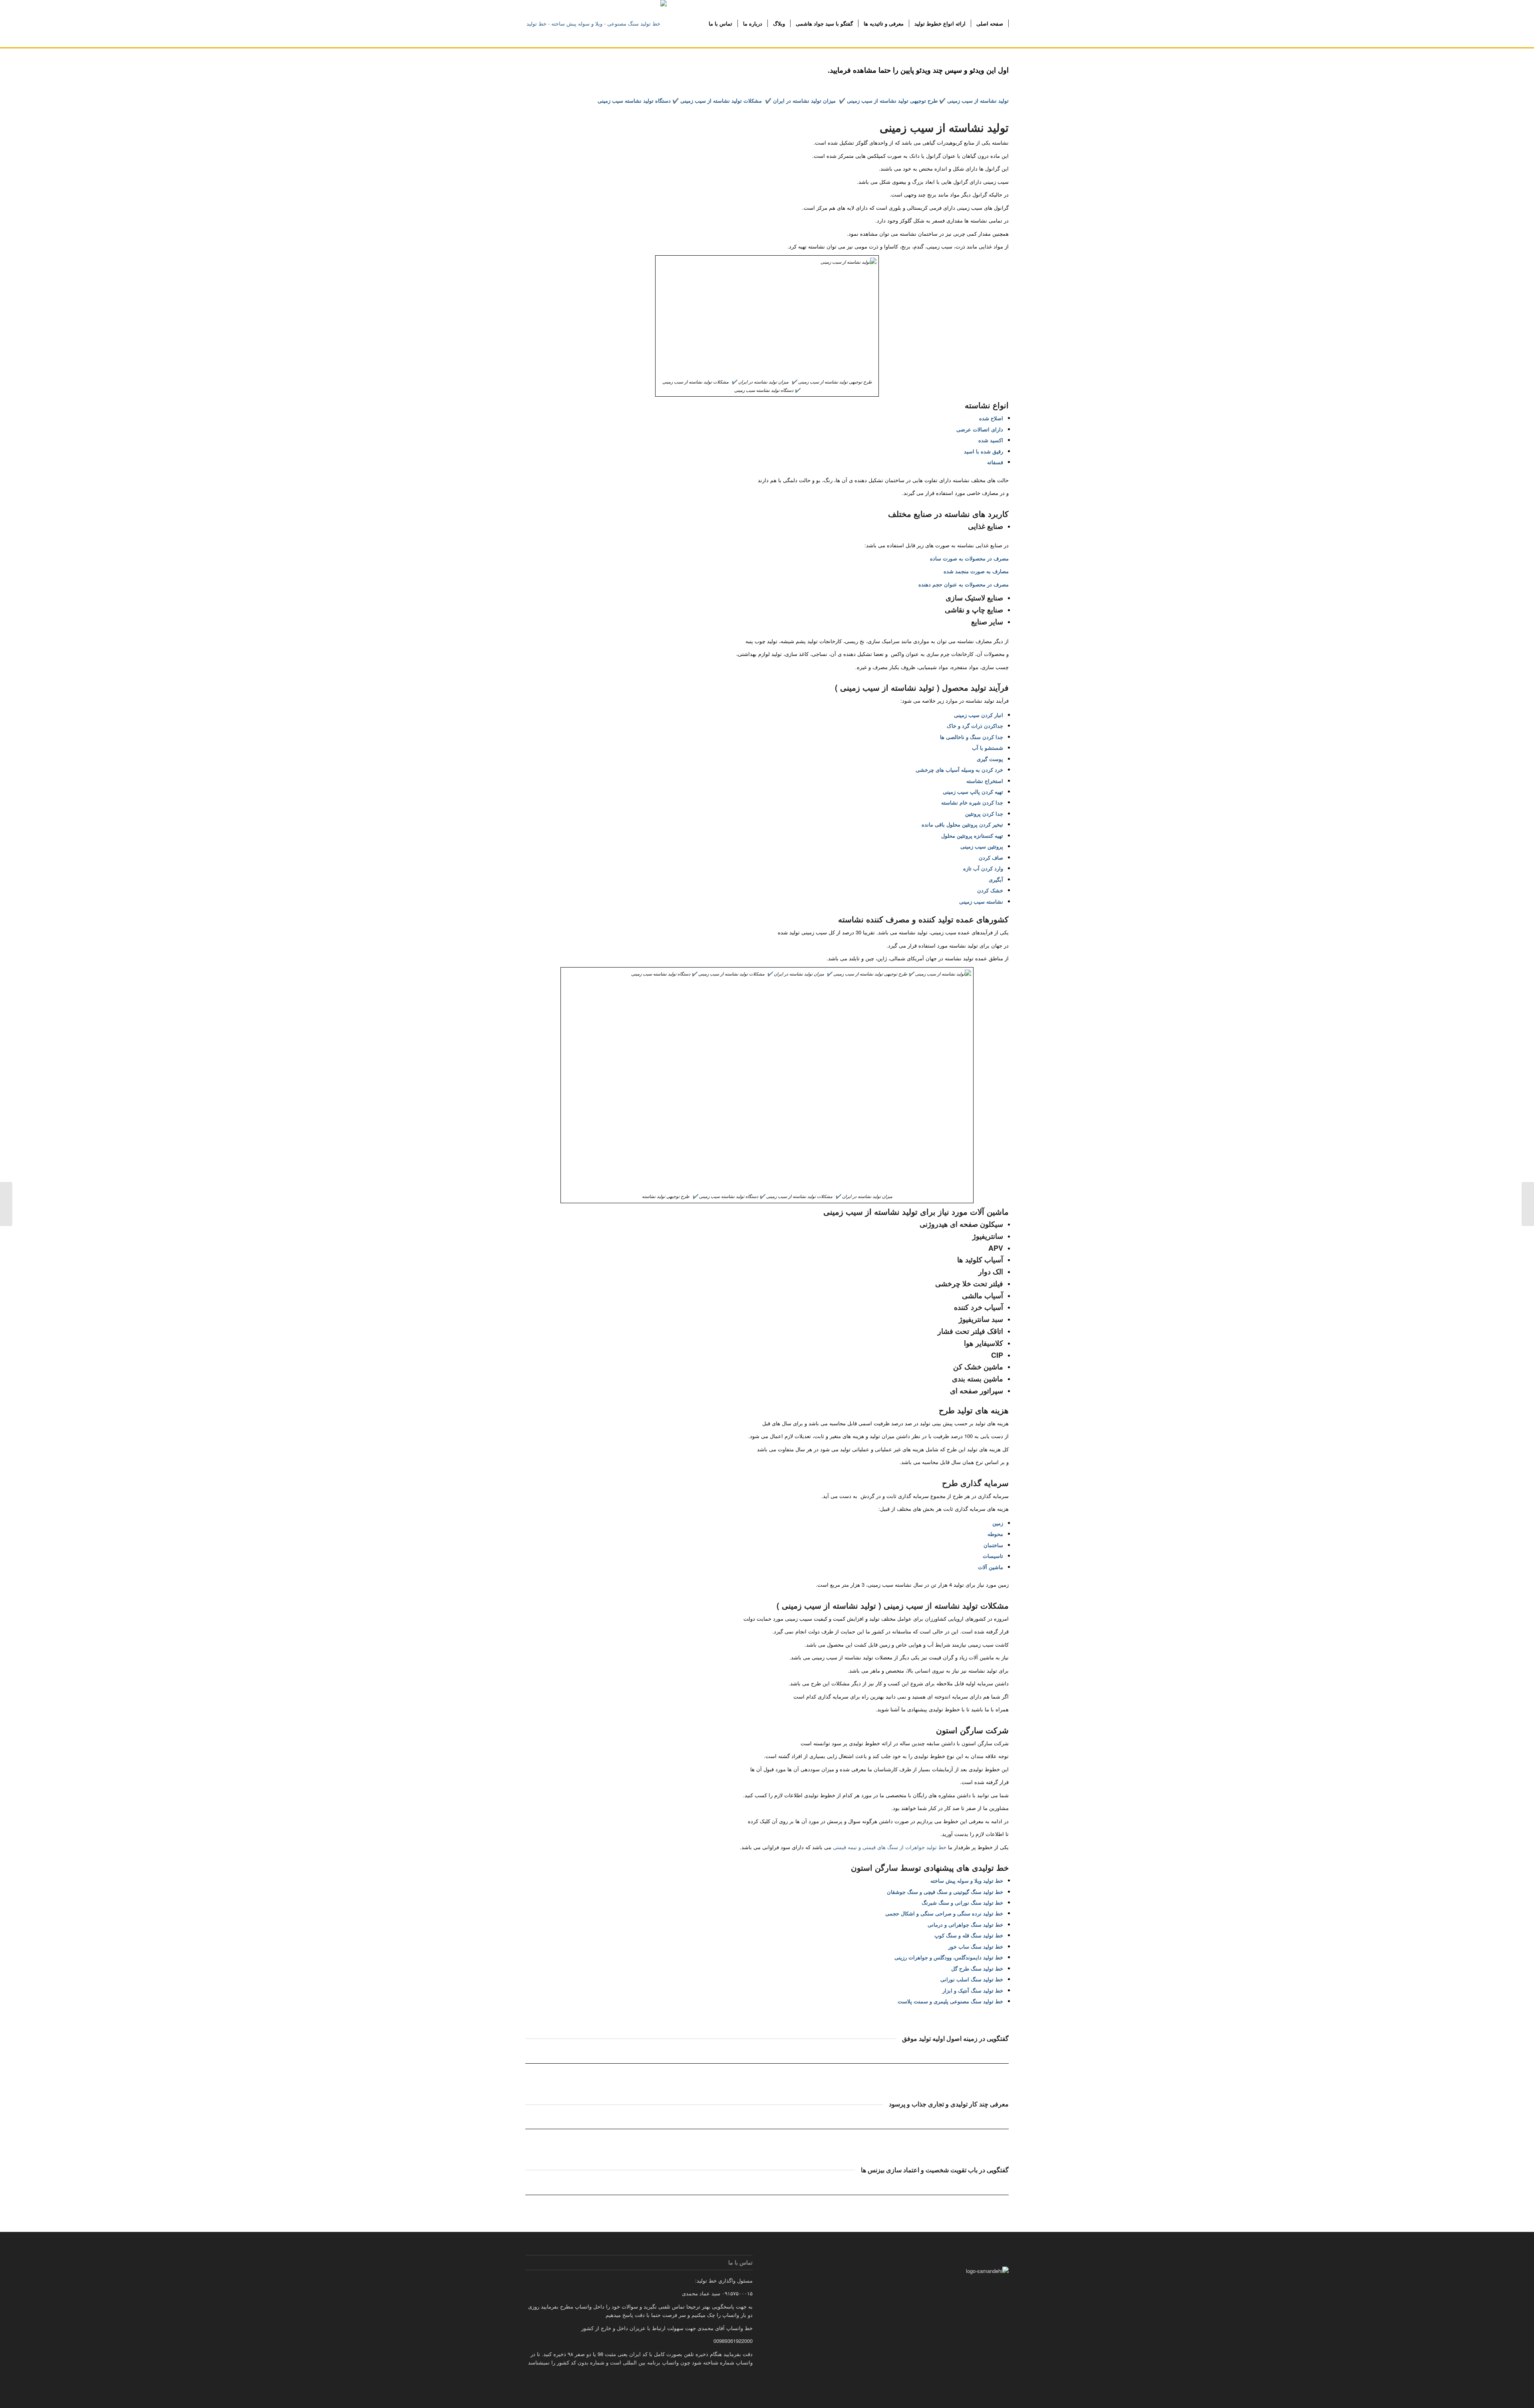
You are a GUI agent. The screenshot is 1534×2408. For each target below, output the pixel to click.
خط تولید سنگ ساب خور (976, 1946)
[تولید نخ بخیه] (1528, 1204)
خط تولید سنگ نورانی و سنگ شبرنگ (962, 1902)
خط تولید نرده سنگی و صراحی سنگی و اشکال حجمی (944, 1913)
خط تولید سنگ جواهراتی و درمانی (965, 1924)
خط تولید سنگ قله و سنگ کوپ (969, 1935)
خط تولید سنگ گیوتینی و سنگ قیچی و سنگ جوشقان (945, 1892)
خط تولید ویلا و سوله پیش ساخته (967, 1881)
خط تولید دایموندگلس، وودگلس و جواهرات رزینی (949, 1957)
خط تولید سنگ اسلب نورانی (972, 1979)
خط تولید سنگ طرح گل (977, 1968)
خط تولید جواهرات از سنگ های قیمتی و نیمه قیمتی (890, 1847)
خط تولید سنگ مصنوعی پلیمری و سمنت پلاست (950, 2001)
